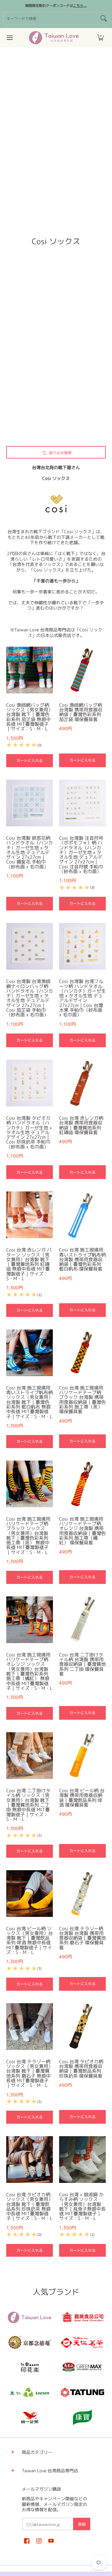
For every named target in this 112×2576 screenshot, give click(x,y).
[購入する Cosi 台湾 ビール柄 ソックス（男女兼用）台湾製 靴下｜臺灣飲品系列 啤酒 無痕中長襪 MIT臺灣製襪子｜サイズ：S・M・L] (30, 1894)
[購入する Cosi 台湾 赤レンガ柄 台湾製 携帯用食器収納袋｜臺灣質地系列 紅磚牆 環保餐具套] (82, 1083)
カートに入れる (30, 760)
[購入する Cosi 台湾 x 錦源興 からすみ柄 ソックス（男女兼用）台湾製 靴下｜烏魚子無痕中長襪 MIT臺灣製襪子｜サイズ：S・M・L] (82, 2160)
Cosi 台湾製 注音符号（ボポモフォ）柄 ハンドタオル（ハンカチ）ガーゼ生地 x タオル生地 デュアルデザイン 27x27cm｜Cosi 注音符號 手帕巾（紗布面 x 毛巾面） (81, 855)
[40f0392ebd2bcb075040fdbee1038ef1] (30, 2342)
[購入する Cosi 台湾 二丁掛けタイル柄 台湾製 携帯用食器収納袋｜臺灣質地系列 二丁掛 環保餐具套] (82, 1620)
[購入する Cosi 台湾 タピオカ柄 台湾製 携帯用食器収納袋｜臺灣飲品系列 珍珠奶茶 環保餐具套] (82, 2027)
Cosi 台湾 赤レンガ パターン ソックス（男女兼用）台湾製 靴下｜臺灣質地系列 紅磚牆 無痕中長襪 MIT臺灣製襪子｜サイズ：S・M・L (29, 1264)
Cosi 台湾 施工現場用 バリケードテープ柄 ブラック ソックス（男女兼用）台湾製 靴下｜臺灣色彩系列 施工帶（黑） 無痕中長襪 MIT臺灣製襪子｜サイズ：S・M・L (28, 1536)
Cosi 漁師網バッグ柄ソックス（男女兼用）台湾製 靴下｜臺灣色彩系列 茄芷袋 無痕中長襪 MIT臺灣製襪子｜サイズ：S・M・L (30, 717)
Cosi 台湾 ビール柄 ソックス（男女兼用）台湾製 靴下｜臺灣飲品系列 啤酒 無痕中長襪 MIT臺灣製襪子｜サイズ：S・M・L (30, 1940)
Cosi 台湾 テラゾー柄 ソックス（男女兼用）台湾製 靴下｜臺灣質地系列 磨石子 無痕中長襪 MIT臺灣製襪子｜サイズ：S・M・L (30, 2073)
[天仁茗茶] (82, 2342)
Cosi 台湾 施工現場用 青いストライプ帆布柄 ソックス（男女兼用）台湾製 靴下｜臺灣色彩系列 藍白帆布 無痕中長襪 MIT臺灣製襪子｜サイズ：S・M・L (30, 1402)
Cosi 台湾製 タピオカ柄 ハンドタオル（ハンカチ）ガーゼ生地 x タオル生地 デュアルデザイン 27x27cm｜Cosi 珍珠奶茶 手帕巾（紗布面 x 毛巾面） (29, 1132)
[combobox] (51, 18)
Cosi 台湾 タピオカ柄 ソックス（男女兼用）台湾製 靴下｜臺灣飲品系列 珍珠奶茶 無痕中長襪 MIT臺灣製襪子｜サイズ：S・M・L (30, 2206)
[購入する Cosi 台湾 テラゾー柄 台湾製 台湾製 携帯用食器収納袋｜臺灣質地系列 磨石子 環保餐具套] (82, 1894)
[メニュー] (9, 38)
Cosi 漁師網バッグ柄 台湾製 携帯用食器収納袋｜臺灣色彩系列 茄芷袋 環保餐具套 (81, 712)
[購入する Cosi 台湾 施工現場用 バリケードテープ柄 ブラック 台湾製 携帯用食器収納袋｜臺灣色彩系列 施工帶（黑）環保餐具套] (82, 1353)
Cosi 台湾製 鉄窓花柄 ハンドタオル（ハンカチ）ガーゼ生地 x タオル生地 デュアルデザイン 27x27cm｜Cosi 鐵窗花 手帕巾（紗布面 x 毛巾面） (30, 852)
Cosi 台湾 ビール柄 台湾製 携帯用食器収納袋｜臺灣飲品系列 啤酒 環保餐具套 (82, 1798)
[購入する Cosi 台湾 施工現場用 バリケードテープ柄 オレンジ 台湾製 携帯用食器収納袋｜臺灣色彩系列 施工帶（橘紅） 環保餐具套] (82, 1484)
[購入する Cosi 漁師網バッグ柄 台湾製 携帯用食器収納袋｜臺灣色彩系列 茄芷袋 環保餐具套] (82, 670)
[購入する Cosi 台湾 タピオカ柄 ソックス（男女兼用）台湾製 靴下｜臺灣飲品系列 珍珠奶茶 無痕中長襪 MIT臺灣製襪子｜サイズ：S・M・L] (30, 2160)
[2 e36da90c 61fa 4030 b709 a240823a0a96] (30, 2392)
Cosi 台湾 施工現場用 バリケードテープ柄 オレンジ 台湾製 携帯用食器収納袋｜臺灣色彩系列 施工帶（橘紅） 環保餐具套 (82, 1531)
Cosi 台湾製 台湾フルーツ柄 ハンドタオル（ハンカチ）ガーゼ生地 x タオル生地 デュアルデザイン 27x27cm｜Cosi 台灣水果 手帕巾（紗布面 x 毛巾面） (82, 998)
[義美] (82, 2317)
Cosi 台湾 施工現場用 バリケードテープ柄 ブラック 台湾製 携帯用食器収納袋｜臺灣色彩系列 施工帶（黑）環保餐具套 (82, 1400)
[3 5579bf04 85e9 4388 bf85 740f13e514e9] (82, 2367)
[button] (100, 38)
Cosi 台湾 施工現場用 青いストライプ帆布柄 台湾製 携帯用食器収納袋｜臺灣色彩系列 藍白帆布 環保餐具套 (82, 1259)
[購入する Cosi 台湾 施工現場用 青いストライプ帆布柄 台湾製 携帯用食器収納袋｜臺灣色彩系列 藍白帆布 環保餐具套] (82, 1215)
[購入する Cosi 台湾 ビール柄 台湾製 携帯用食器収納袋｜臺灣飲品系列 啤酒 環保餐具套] (82, 1756)
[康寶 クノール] (82, 2417)
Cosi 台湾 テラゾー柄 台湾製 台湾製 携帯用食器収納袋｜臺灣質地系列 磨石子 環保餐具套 (82, 1938)
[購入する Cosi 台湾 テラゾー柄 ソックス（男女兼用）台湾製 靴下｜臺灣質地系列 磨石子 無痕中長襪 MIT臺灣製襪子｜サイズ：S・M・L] (30, 2027)
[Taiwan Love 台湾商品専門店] (54, 38)
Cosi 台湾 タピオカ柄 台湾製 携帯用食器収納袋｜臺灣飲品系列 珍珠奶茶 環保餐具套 (81, 2069)
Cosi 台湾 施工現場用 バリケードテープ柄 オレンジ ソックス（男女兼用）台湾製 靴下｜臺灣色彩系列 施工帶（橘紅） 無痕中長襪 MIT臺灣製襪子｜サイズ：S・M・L (29, 1671)
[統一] (30, 2417)
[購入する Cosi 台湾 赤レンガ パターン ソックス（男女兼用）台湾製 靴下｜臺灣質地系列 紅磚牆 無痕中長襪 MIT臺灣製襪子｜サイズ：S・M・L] (30, 1215)
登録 (82, 2524)
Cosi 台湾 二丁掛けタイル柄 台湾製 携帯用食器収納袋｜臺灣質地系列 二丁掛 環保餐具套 (82, 1664)
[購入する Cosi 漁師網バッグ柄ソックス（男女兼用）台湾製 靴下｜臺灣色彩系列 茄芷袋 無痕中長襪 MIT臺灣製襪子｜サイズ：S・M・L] (30, 670)
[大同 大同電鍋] (82, 2392)
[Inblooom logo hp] (30, 2367)
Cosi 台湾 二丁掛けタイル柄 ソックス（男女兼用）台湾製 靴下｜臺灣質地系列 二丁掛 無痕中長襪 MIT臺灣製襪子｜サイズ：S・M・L (28, 1805)
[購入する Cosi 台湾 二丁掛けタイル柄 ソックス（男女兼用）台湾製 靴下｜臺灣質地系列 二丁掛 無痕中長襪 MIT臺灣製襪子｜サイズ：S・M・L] (30, 1756)
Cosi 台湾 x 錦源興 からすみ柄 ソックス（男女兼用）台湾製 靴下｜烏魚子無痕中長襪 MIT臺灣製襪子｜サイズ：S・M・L (82, 2206)
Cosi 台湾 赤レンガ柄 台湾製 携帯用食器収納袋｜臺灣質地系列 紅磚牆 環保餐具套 (81, 1125)
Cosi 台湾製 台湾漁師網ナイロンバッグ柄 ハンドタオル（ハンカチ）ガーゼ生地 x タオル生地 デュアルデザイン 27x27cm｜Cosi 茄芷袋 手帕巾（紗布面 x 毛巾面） (30, 998)
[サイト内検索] (104, 18)
